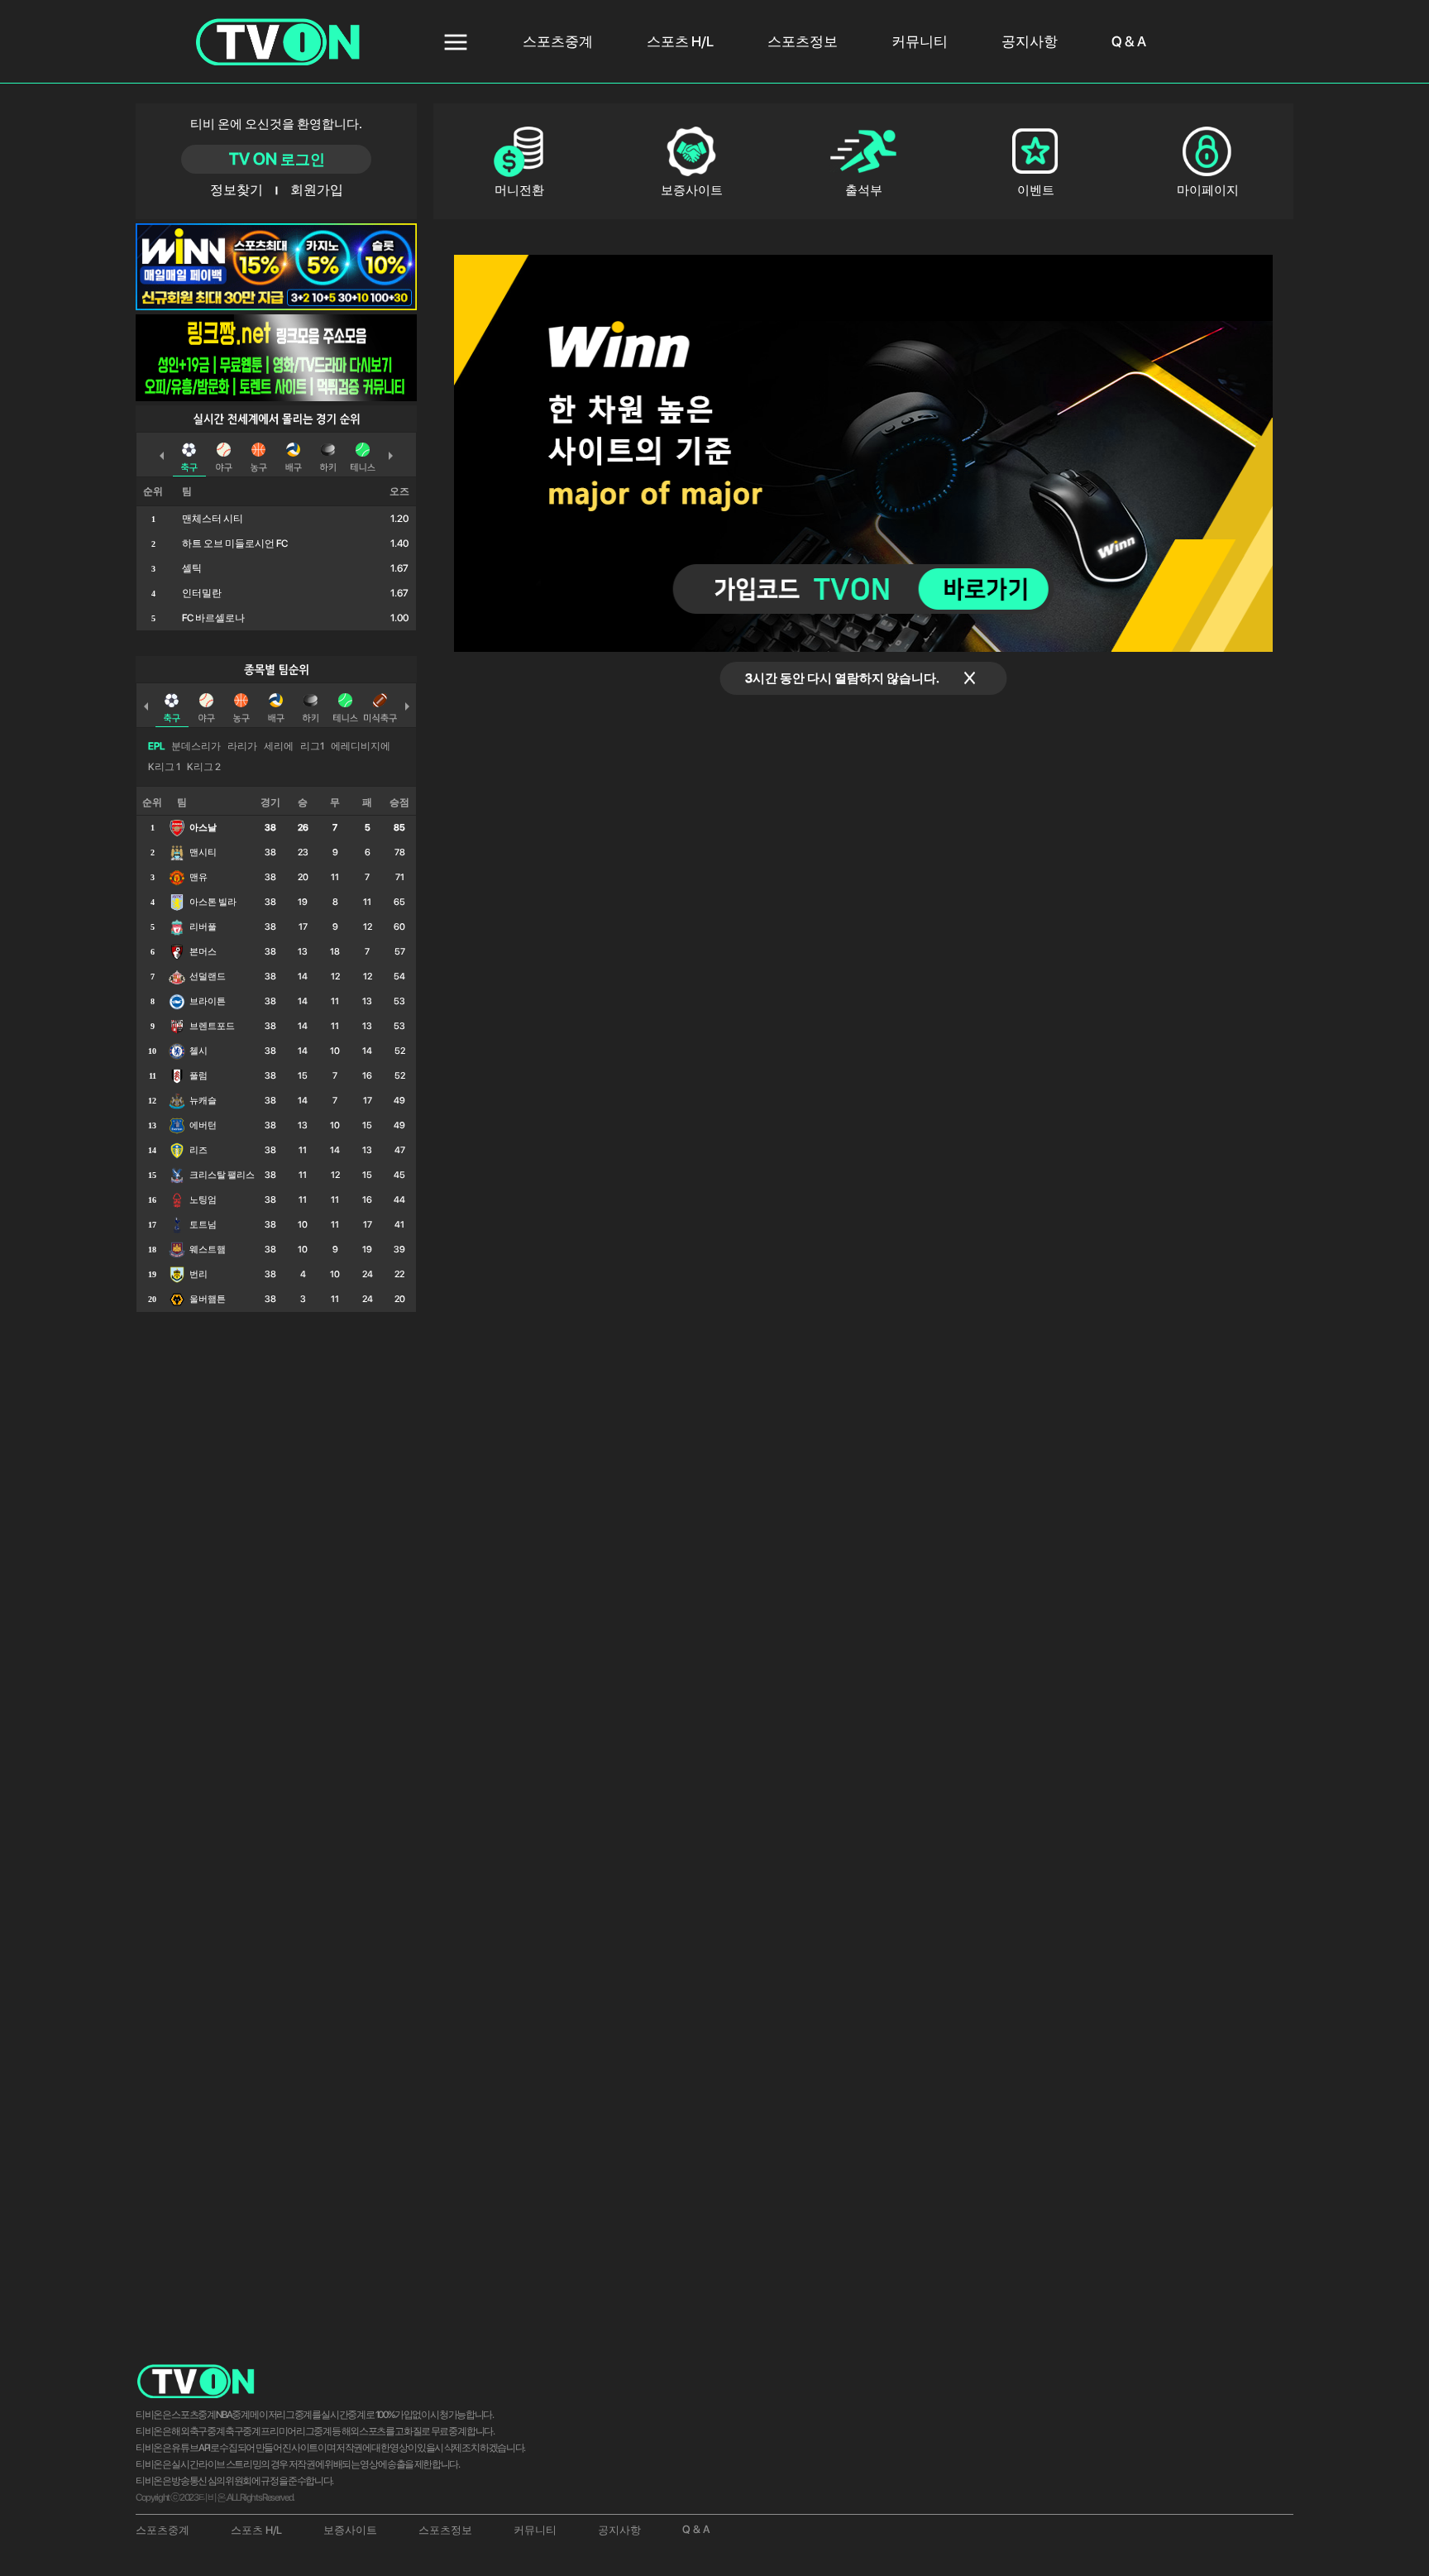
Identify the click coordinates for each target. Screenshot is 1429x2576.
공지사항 (1030, 41)
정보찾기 (237, 190)
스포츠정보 (803, 41)
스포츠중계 (558, 41)
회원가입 (315, 190)
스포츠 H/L (680, 41)
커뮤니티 (920, 41)
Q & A (1129, 41)
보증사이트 (350, 2530)
